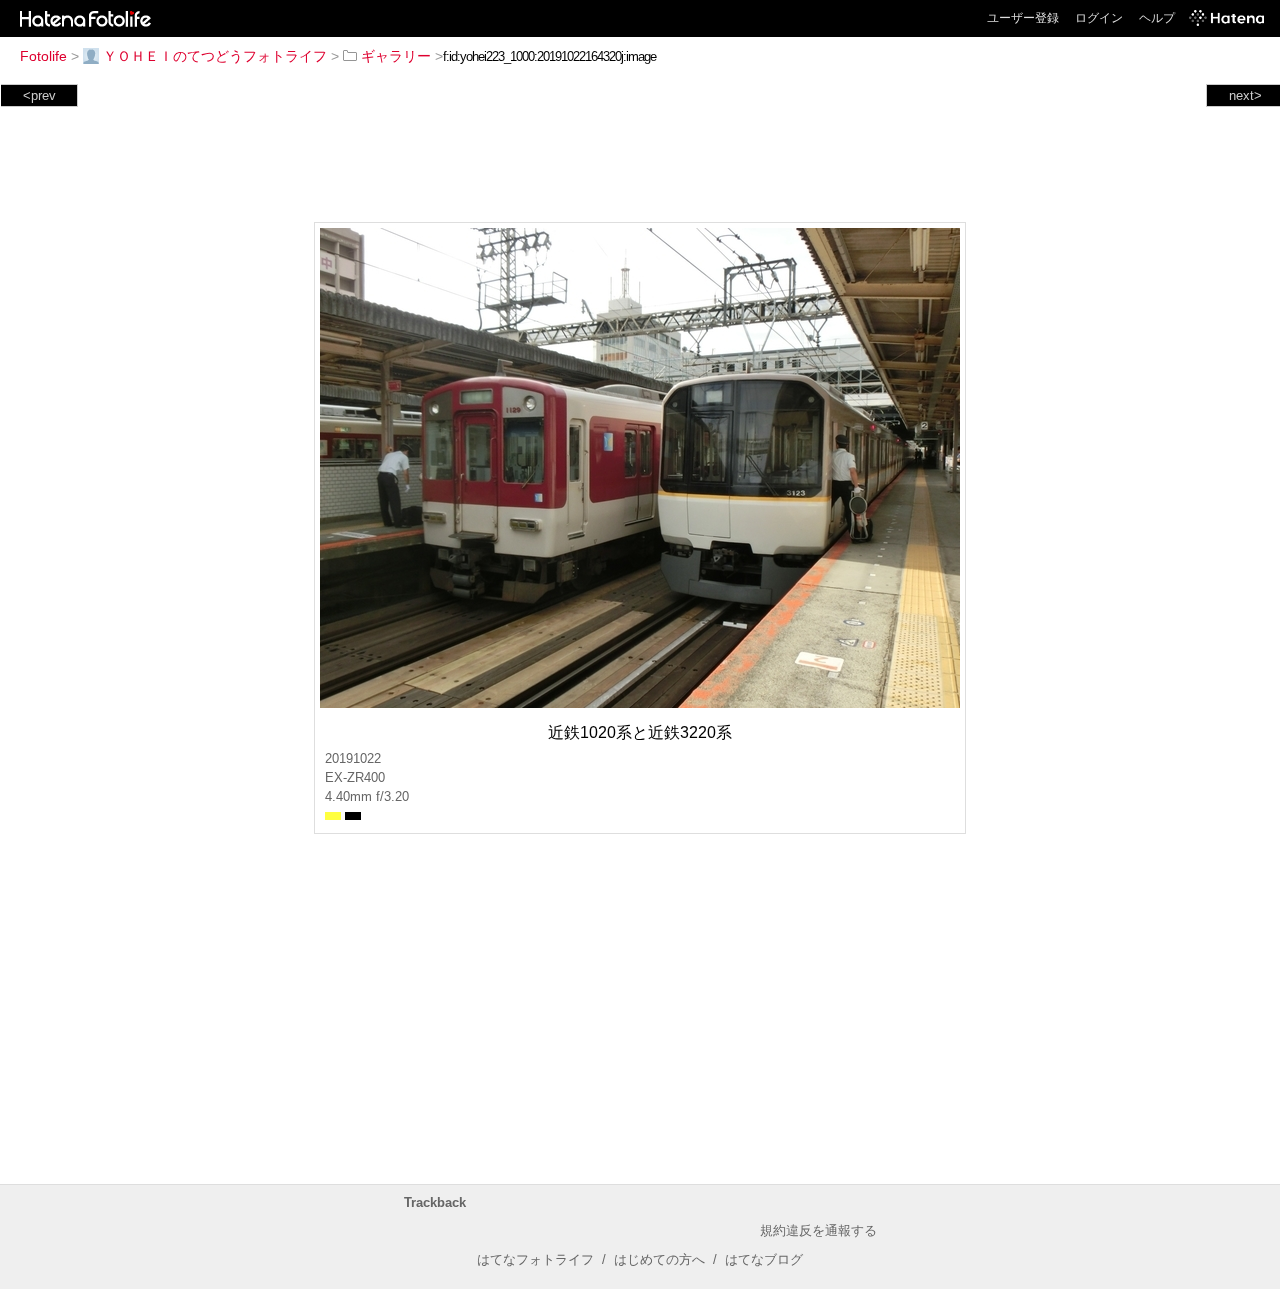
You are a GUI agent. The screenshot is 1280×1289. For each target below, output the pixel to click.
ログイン (1099, 18)
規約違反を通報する (818, 1230)
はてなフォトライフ (535, 1259)
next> (1245, 95)
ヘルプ (1157, 18)
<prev (39, 95)
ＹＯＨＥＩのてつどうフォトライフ (215, 56)
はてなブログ (764, 1259)
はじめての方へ (659, 1259)
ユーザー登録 (1023, 18)
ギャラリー (396, 56)
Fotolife (43, 56)
